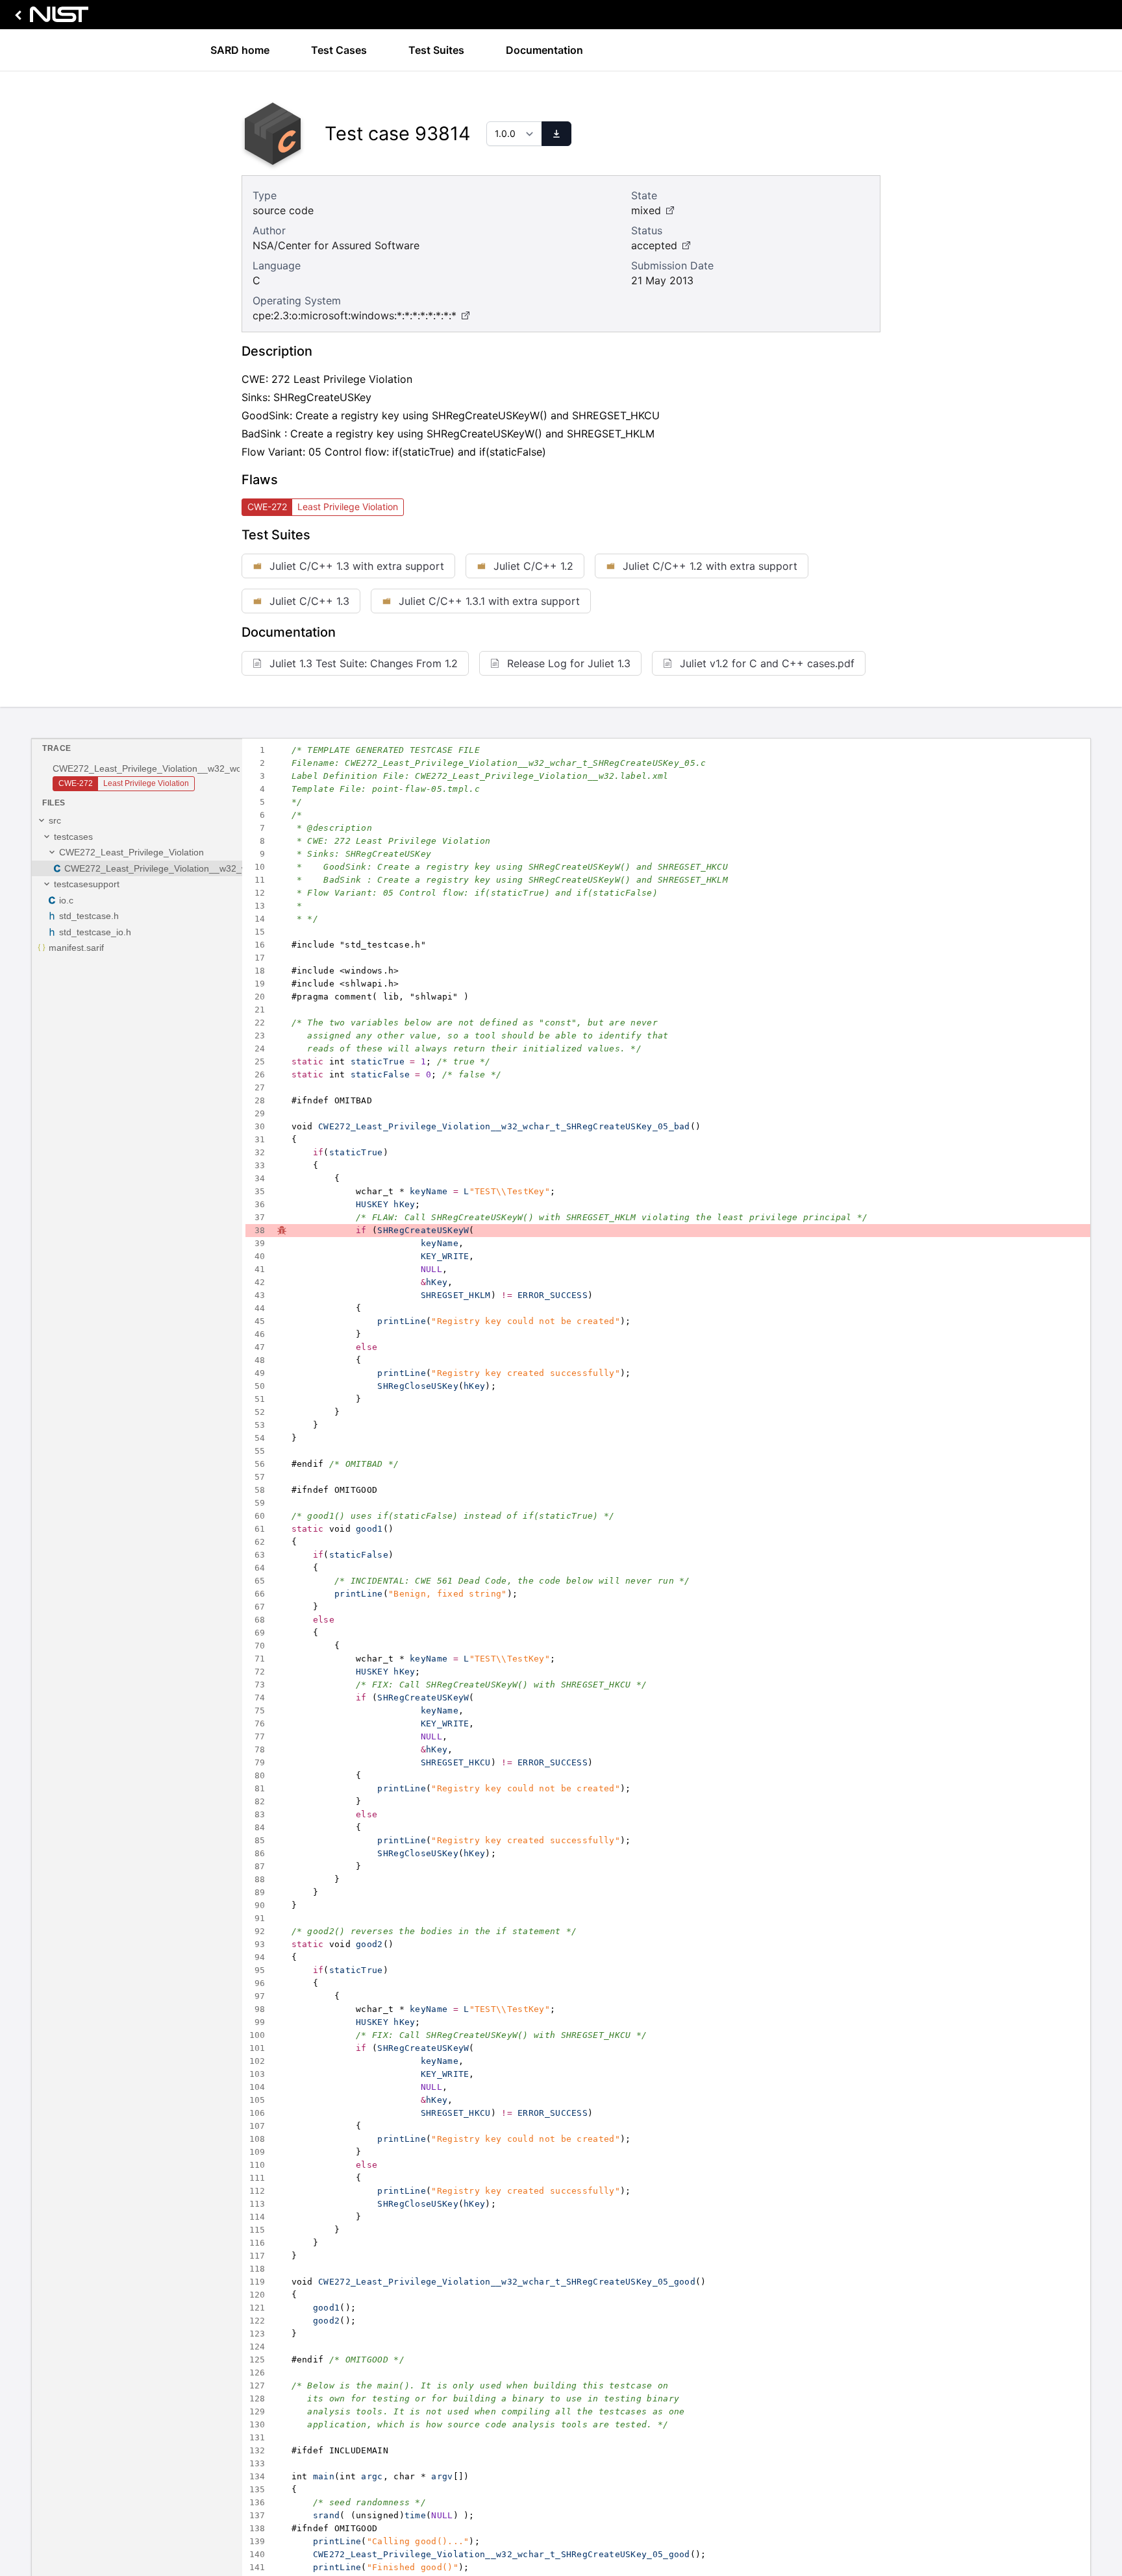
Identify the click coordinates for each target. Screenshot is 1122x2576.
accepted (654, 245)
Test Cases (339, 50)
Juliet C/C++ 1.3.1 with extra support (489, 601)
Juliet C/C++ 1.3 (309, 601)
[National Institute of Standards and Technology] (49, 18)
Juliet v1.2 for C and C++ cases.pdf (767, 663)
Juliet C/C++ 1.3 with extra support (357, 566)
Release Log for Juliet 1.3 (569, 663)
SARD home (240, 50)
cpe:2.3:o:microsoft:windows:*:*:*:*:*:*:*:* (355, 315)
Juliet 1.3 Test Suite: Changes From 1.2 (364, 663)
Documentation (544, 50)
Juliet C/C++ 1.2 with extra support (710, 566)
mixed (646, 210)
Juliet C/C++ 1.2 (533, 566)
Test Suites (436, 50)
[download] (556, 134)
